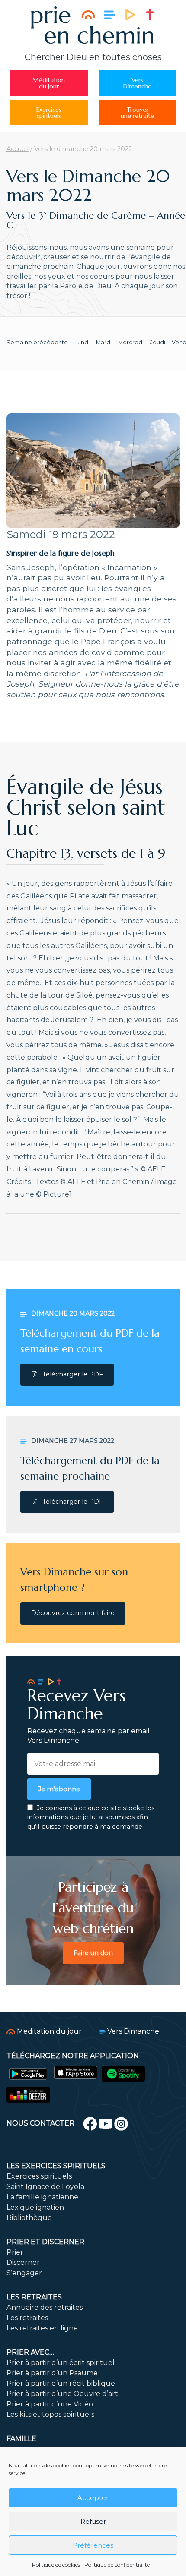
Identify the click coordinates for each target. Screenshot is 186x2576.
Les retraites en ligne (42, 2328)
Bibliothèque (29, 2218)
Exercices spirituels (39, 2176)
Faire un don (93, 1953)
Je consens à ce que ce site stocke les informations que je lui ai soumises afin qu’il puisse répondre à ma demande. (91, 1817)
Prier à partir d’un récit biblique (61, 2383)
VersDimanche (137, 83)
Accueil (18, 149)
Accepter (93, 2498)
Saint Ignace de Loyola (45, 2187)
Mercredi (131, 342)
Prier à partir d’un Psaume (52, 2373)
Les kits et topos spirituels (50, 2414)
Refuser (93, 2521)
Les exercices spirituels (56, 2166)
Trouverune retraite (137, 113)
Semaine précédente (37, 342)
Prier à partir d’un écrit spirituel (61, 2363)
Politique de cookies (56, 2565)
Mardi (104, 342)
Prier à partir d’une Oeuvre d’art (62, 2394)
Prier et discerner (45, 2242)
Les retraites (34, 2297)
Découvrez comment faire (73, 1613)
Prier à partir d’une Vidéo (50, 2404)
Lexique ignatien (35, 2207)
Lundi (82, 342)
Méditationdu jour (49, 83)
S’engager (24, 2273)
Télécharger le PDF (73, 1374)
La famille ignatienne (42, 2197)
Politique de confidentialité (117, 2565)
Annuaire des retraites (45, 2307)
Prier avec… (30, 2352)
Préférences (93, 2545)
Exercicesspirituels (49, 113)
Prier (15, 2252)
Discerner (23, 2263)
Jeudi (158, 342)
